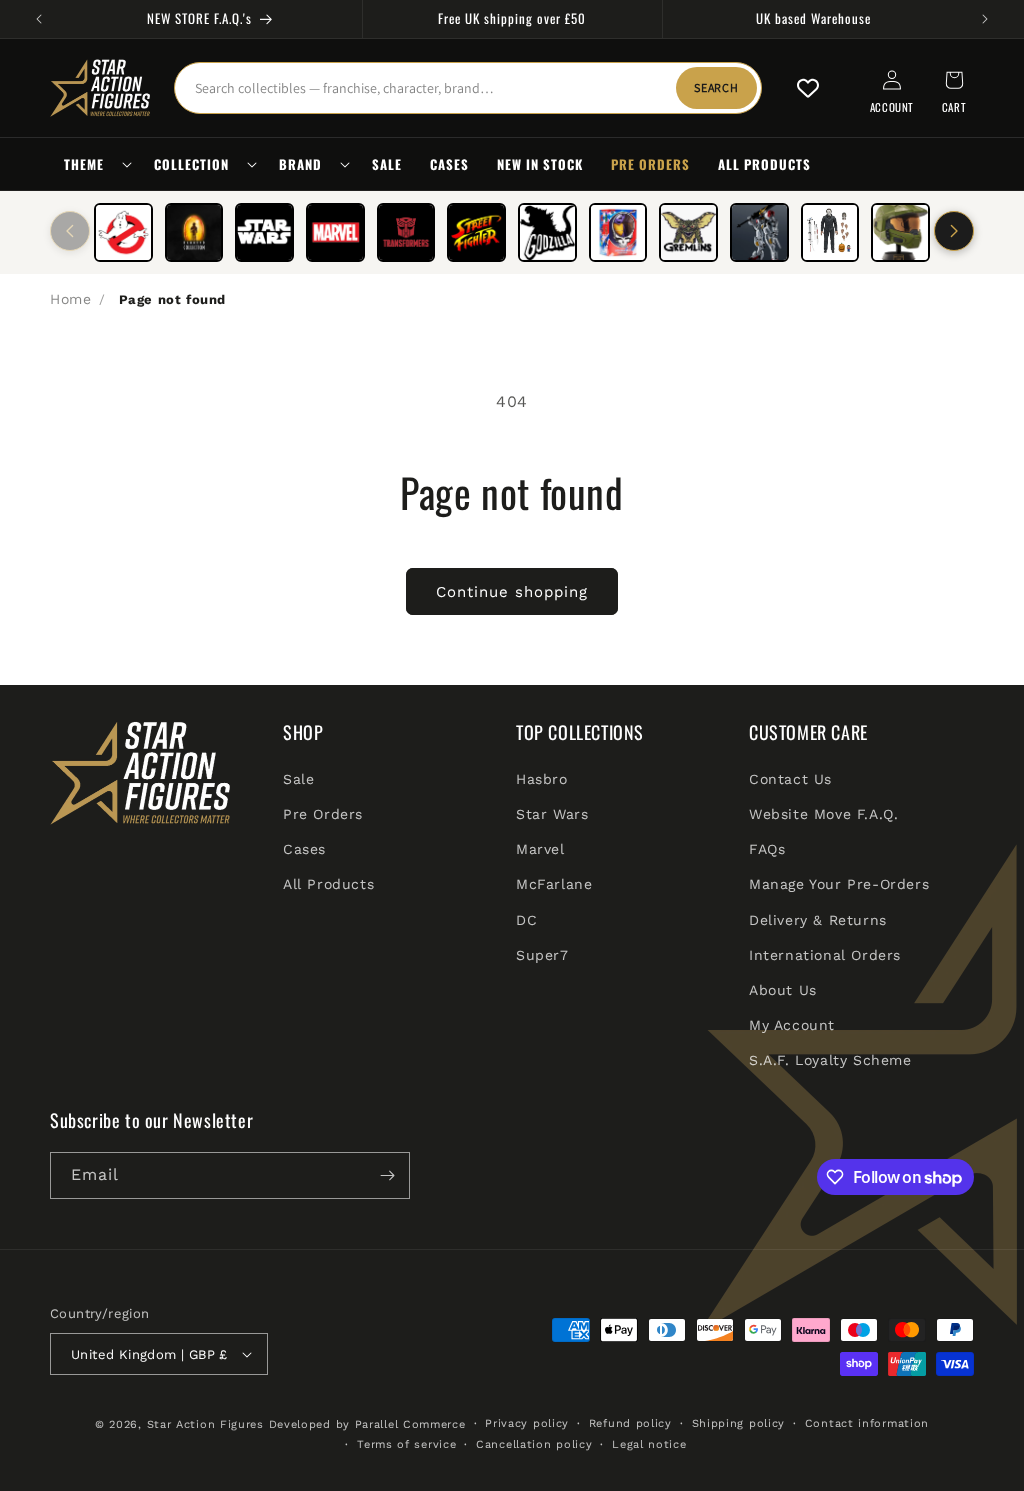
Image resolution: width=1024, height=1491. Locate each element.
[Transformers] (406, 232)
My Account (792, 1025)
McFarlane (554, 884)
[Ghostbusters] (123, 232)
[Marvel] (335, 232)
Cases (304, 849)
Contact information (867, 1423)
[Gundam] (759, 232)
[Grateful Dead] (618, 232)
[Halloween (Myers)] (830, 232)
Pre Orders (323, 814)
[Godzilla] (547, 232)
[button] (95, 164)
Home (70, 299)
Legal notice (649, 1444)
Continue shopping (512, 592)
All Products (328, 884)
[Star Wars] (264, 232)
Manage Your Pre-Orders (839, 884)
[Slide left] (70, 231)
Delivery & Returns (818, 920)
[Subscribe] (387, 1175)
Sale (298, 779)
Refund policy (630, 1423)
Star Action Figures (205, 1424)
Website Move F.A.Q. (823, 814)
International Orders (825, 955)
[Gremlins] (688, 232)
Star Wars (552, 814)
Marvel (540, 849)
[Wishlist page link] (808, 88)
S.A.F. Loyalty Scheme (830, 1060)
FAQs (767, 849)
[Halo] (900, 232)
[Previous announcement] (39, 19)
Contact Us (790, 779)
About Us (783, 990)
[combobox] (468, 88)
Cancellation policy (534, 1444)
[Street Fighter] (476, 232)
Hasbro (542, 779)
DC (526, 920)
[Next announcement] (985, 19)
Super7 (542, 955)
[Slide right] (954, 231)
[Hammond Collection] (194, 232)
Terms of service (406, 1444)
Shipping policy (739, 1423)
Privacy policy (527, 1423)
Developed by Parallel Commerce (367, 1424)
